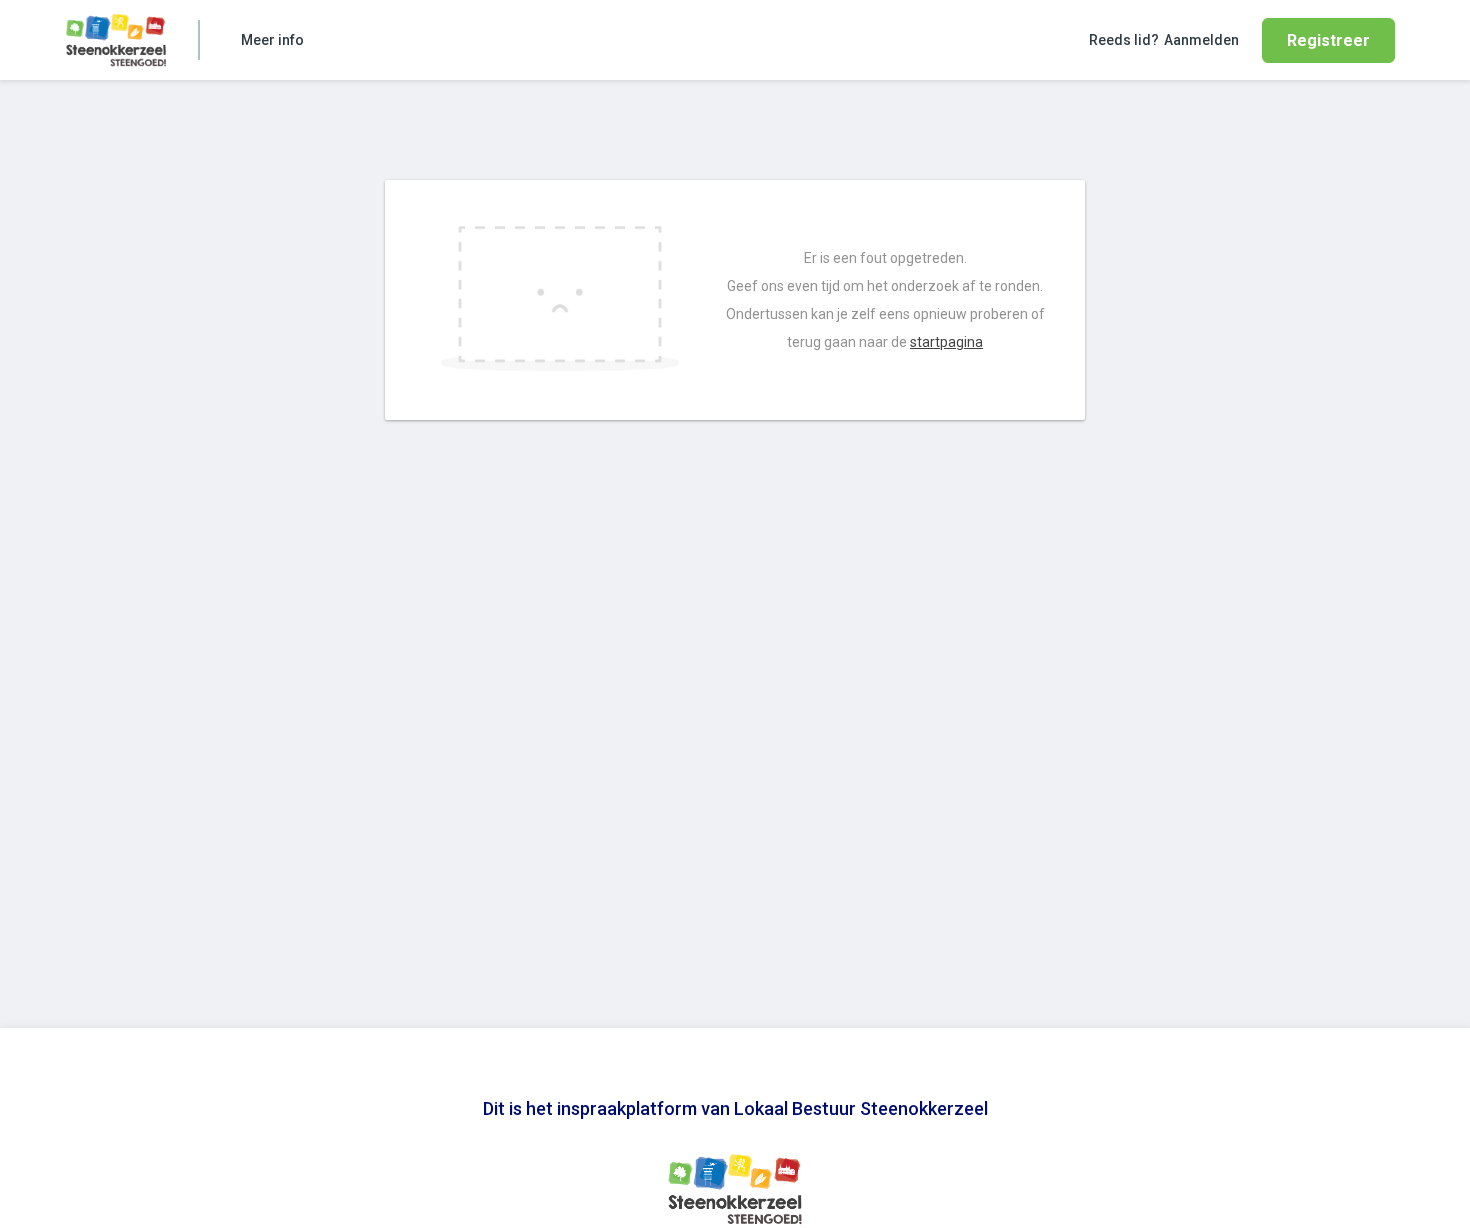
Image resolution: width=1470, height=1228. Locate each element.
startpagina (946, 342)
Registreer (1328, 40)
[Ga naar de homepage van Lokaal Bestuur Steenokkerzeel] (116, 40)
